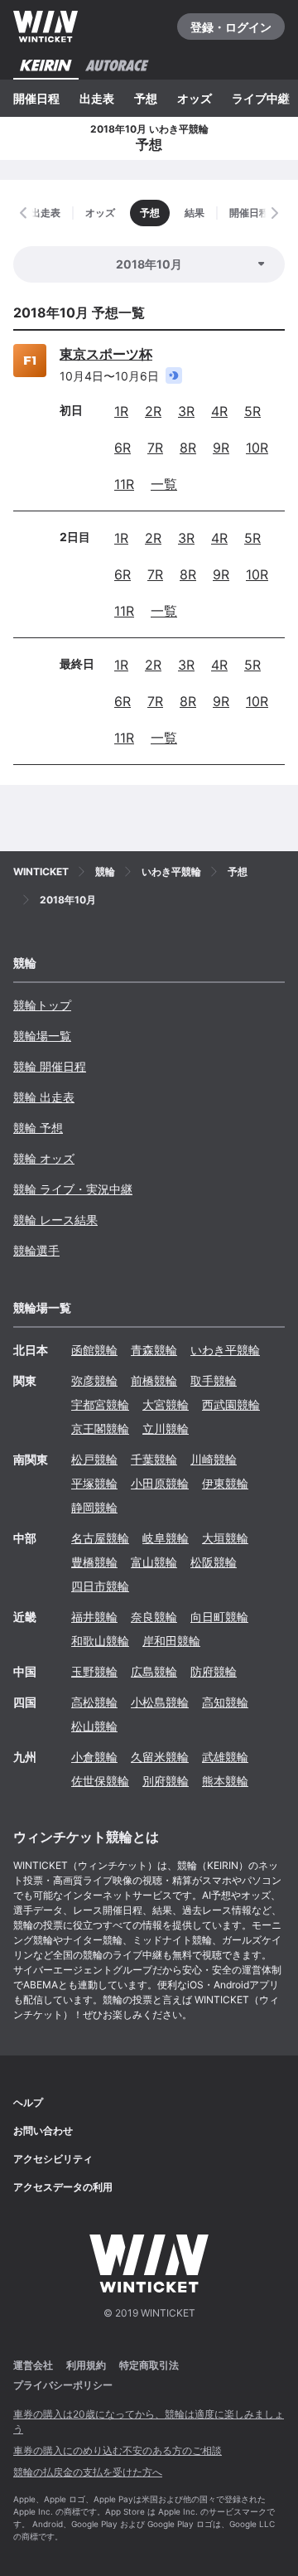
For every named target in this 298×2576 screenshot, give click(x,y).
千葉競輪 (154, 1459)
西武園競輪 (231, 1404)
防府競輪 (214, 1671)
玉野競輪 (94, 1671)
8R (188, 448)
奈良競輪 (154, 1617)
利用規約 (86, 2365)
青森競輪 (154, 1350)
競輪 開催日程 (50, 1066)
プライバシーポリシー (63, 2385)
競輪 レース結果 (55, 1220)
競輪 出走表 (44, 1097)
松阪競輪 (214, 1562)
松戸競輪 (94, 1459)
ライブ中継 (261, 98)
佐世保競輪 (100, 1781)
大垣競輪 (225, 1538)
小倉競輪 (94, 1757)
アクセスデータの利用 (63, 2187)
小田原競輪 (160, 1483)
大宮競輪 (166, 1404)
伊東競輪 (225, 1483)
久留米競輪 (160, 1757)
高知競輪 (225, 1702)
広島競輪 (154, 1671)
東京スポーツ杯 (106, 354)
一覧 (164, 484)
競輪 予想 (38, 1128)
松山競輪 (94, 1726)
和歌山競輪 (100, 1641)
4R (219, 411)
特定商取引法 (149, 2365)
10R (257, 448)
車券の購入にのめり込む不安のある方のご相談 (118, 2450)
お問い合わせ (43, 2131)
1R (121, 411)
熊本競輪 (225, 1781)
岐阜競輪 (166, 1538)
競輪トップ (42, 1005)
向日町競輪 (219, 1617)
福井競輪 (94, 1617)
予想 (146, 98)
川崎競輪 (214, 1459)
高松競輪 (94, 1702)
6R (123, 448)
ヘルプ (28, 2102)
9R (221, 448)
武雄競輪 (225, 1757)
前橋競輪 (154, 1380)
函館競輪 (94, 1350)
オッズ (195, 98)
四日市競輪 (100, 1586)
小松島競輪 (160, 1702)
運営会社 (33, 2365)
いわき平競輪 (225, 1350)
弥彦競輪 (94, 1380)
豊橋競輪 (94, 1562)
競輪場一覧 (42, 1036)
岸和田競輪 (171, 1641)
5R (252, 411)
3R (186, 411)
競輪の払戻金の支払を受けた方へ (88, 2472)
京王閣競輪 (100, 1428)
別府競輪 (166, 1781)
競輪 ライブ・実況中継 (73, 1189)
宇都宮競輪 (100, 1404)
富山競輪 (154, 1562)
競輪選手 (36, 1250)
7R (155, 448)
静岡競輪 (94, 1507)
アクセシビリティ (53, 2159)
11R (124, 484)
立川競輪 (166, 1428)
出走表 (97, 98)
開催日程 (36, 98)
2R (153, 411)
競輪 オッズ (44, 1158)
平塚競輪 (94, 1483)
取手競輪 (214, 1380)
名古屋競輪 (100, 1538)
